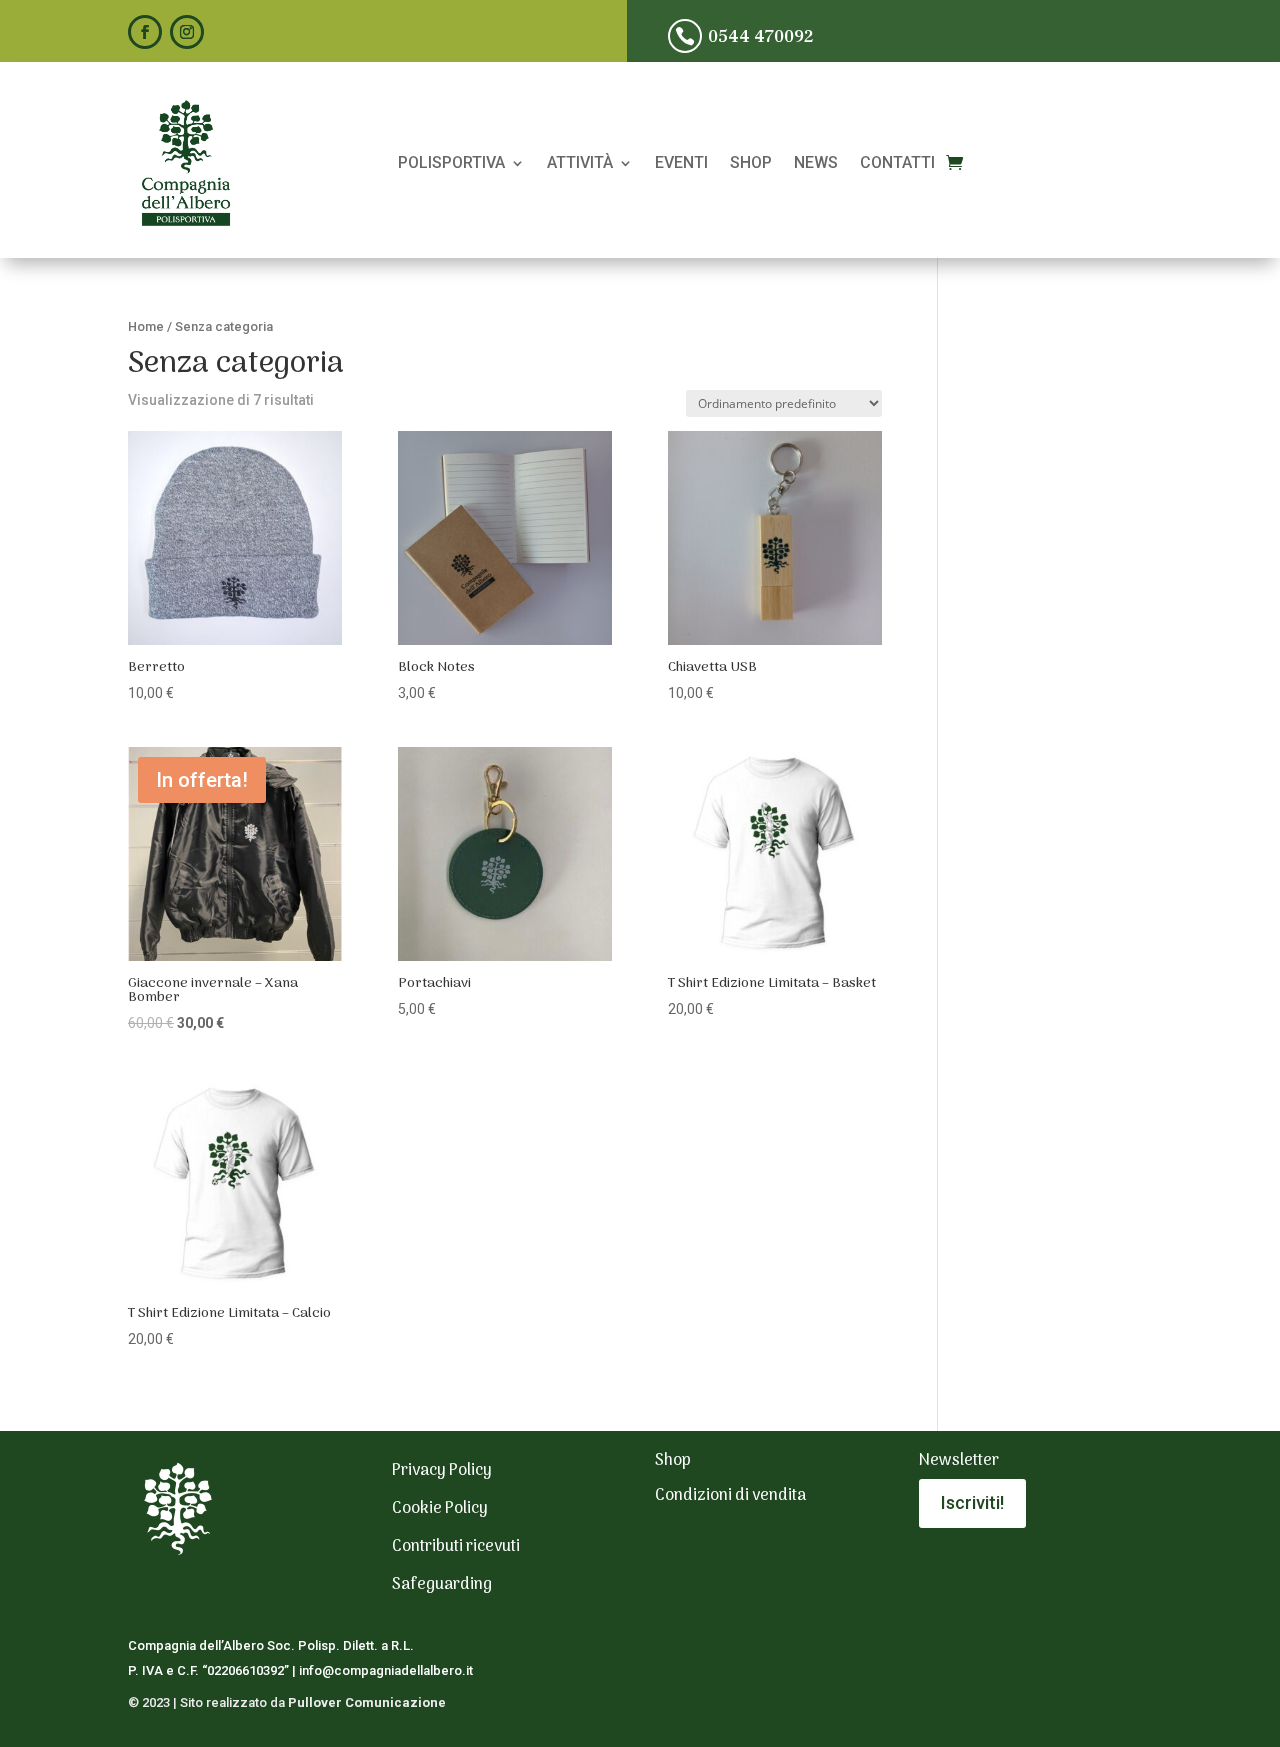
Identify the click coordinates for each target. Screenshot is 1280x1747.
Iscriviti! (972, 1502)
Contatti (897, 164)
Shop (751, 164)
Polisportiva (451, 164)
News (816, 164)
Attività (580, 164)
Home (146, 326)
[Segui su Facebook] (145, 32)
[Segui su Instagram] (187, 32)
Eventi (681, 164)
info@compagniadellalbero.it (386, 1670)
